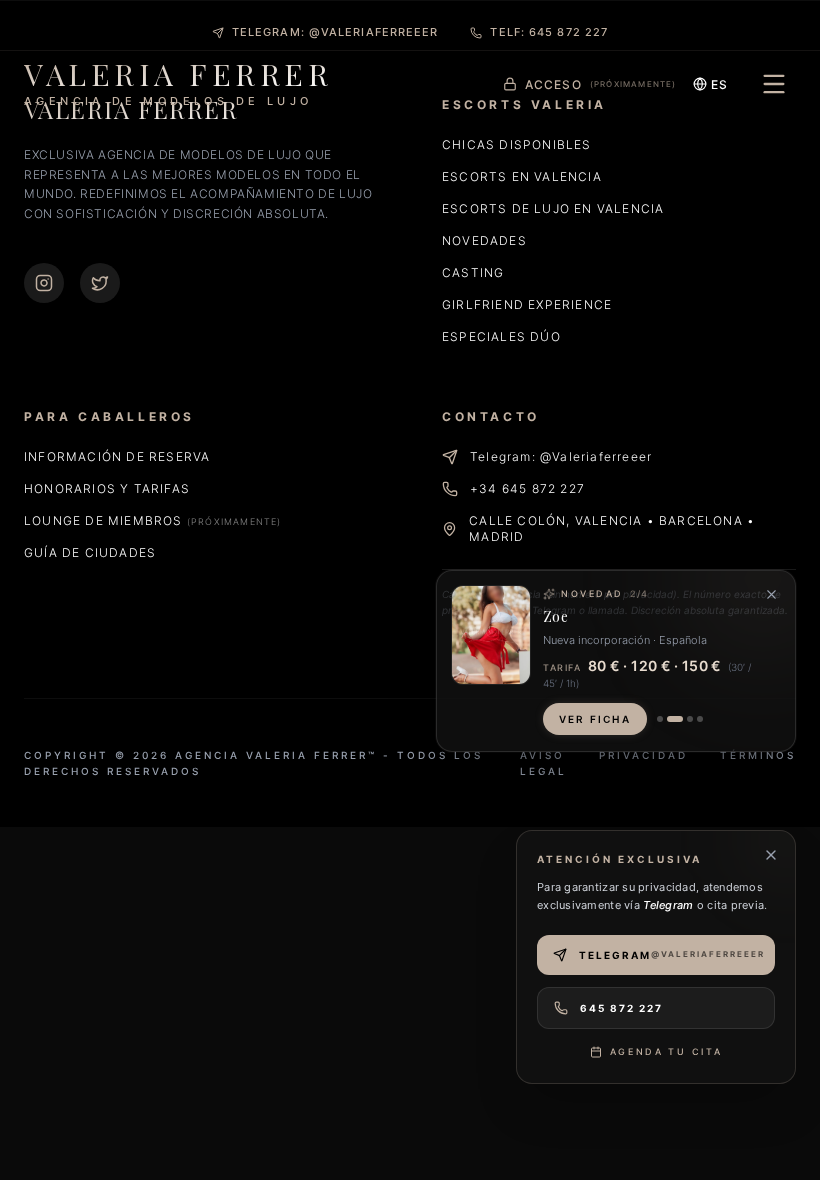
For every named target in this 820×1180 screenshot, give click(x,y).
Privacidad (643, 755)
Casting (473, 272)
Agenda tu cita (666, 1051)
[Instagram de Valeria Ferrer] (44, 283)
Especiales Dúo (501, 336)
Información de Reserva (117, 456)
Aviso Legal (543, 763)
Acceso (601, 84)
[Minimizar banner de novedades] (771, 594)
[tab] (660, 719)
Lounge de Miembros (153, 520)
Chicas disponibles (517, 144)
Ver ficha (595, 719)
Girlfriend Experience (527, 304)
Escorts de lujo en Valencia (553, 208)
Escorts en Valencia (522, 176)
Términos (758, 755)
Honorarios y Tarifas (107, 488)
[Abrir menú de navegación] (774, 84)
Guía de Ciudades (90, 552)
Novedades (484, 240)
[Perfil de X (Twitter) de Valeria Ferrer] (100, 283)
